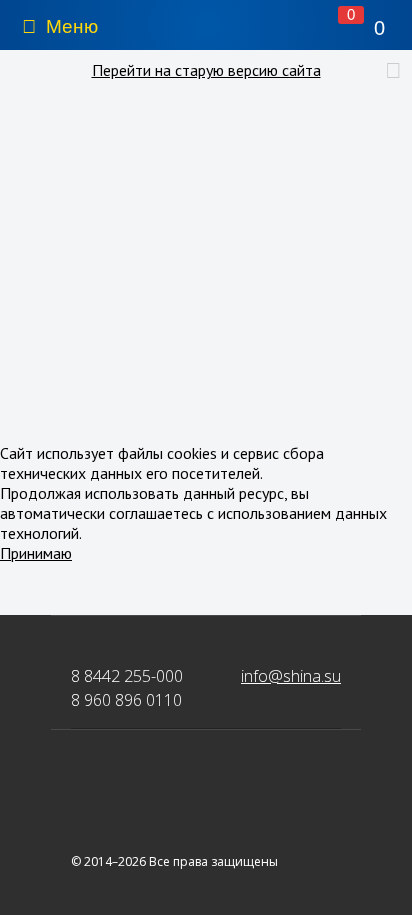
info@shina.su (291, 676)
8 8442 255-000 (127, 676)
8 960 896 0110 (126, 700)
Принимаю (36, 553)
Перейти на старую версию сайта (206, 70)
